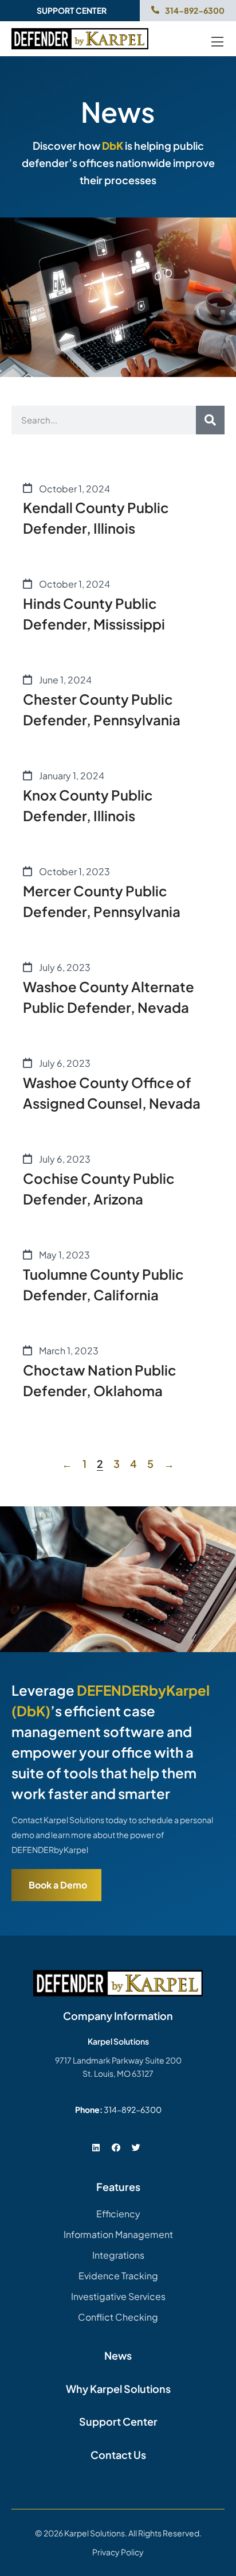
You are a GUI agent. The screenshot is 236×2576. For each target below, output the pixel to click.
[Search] (210, 420)
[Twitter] (136, 2147)
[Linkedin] (96, 2147)
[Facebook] (116, 2147)
